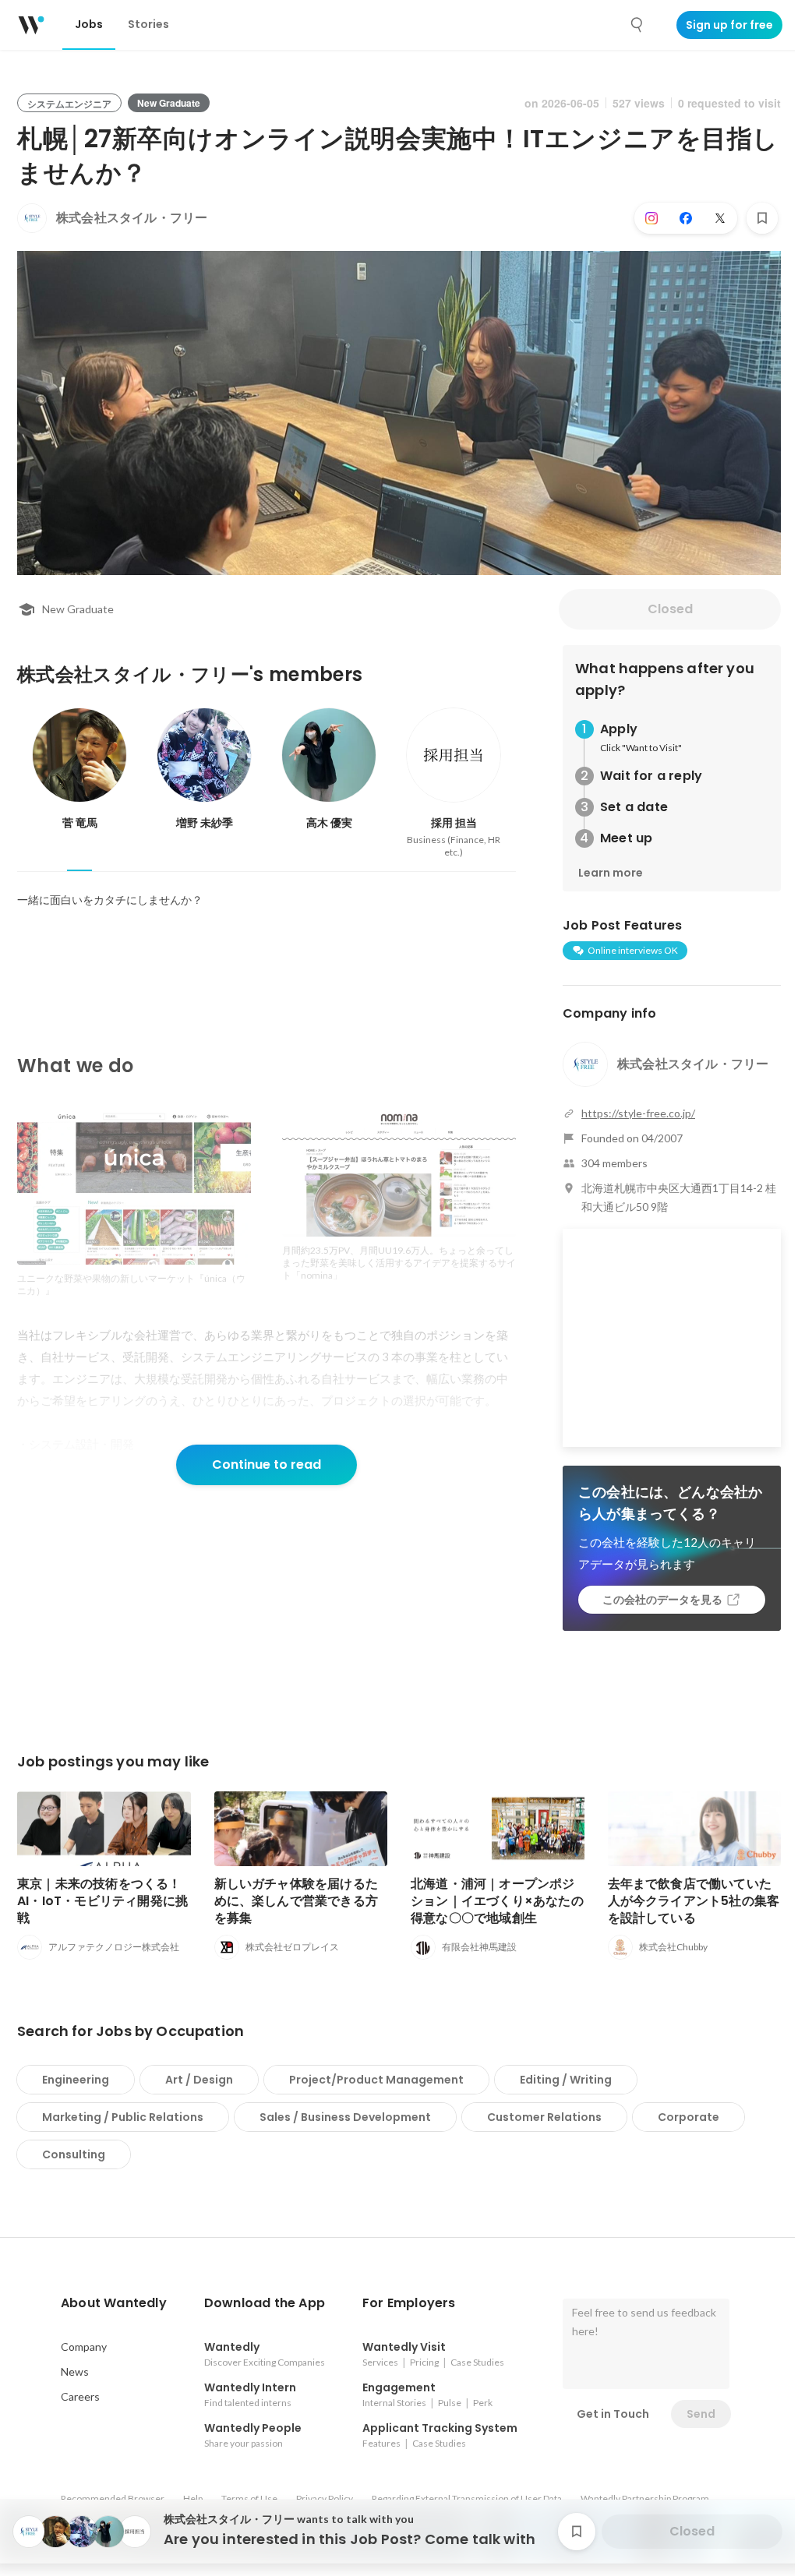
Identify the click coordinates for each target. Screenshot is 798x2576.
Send (701, 2414)
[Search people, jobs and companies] (637, 25)
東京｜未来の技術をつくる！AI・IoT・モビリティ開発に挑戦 (102, 1901)
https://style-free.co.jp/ (638, 1113)
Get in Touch (613, 2414)
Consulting (74, 2154)
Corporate (689, 2117)
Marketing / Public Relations (123, 2117)
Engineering (76, 2080)
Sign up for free (729, 25)
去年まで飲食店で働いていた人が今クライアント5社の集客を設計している (694, 1901)
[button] (114, 2303)
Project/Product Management (376, 2080)
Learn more (611, 873)
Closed (670, 609)
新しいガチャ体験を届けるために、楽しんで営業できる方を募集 (297, 1901)
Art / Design (199, 2080)
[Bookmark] (762, 218)
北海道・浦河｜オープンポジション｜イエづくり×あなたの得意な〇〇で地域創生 (497, 1901)
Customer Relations (544, 2117)
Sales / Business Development (345, 2117)
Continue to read (267, 1464)
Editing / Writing (566, 2080)
